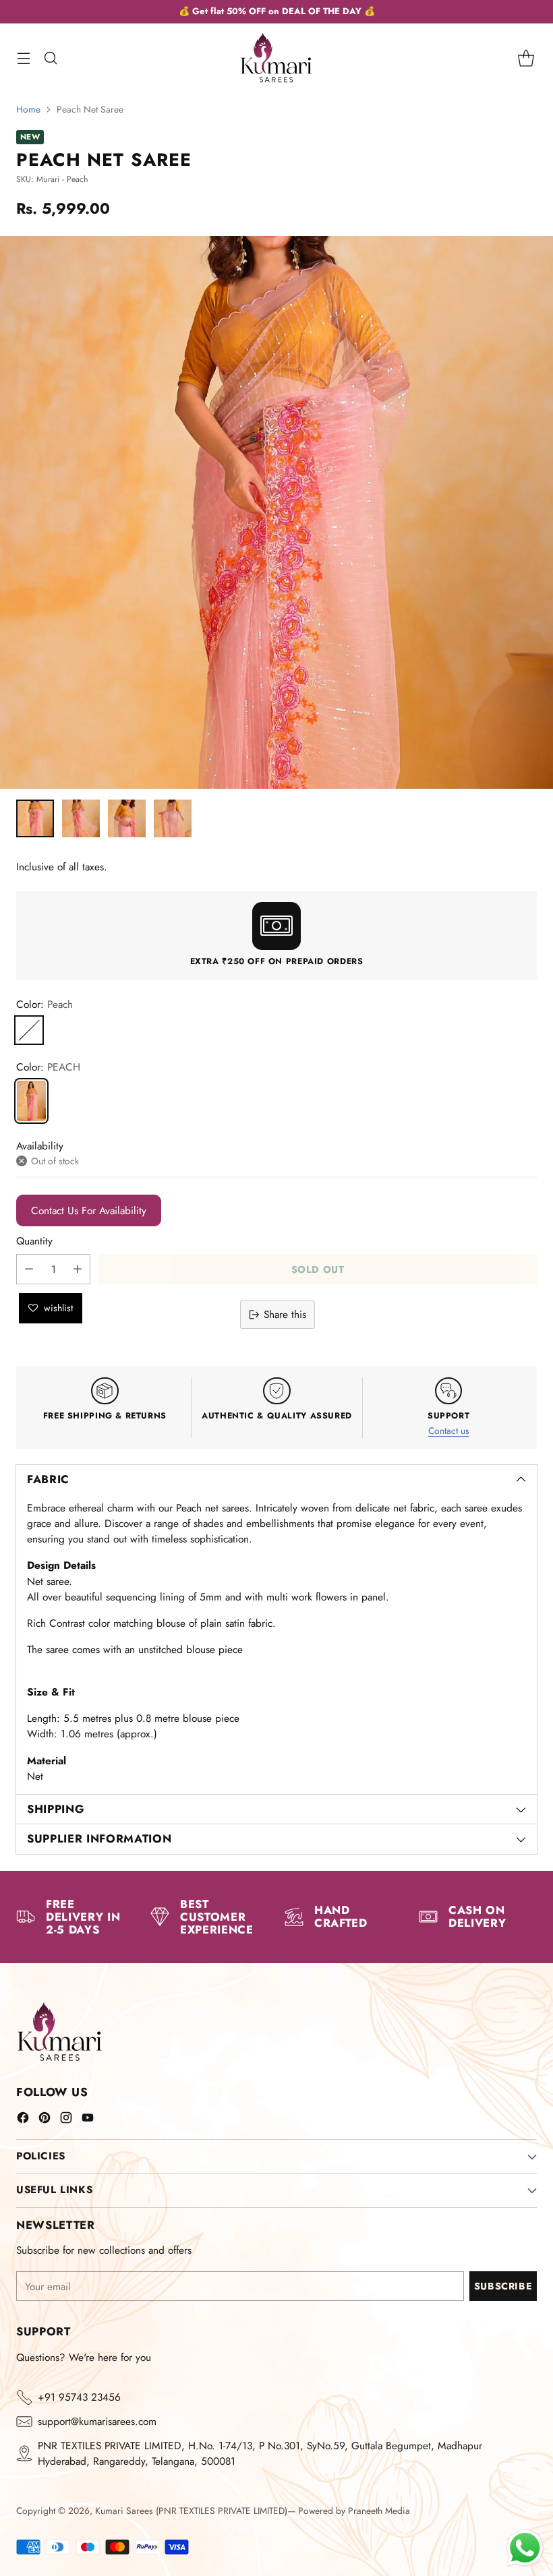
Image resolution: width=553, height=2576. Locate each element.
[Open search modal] (50, 58)
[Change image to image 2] (81, 818)
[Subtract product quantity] (29, 1269)
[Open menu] (23, 58)
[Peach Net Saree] (31, 1101)
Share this (285, 1314)
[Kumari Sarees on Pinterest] (45, 2120)
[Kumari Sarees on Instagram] (66, 2120)
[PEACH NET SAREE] (276, 512)
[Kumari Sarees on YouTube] (88, 2120)
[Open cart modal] (526, 58)
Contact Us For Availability (89, 1210)
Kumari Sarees (124, 2511)
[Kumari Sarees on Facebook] (23, 2120)
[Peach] (29, 1030)
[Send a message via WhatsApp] (525, 2548)
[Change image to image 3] (127, 818)
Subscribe (503, 2286)
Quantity (34, 1241)
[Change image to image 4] (173, 818)
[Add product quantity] (78, 1269)
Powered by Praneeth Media (354, 2511)
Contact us (449, 1431)
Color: (45, 1004)
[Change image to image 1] (35, 818)
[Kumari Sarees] (276, 58)
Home (28, 109)
